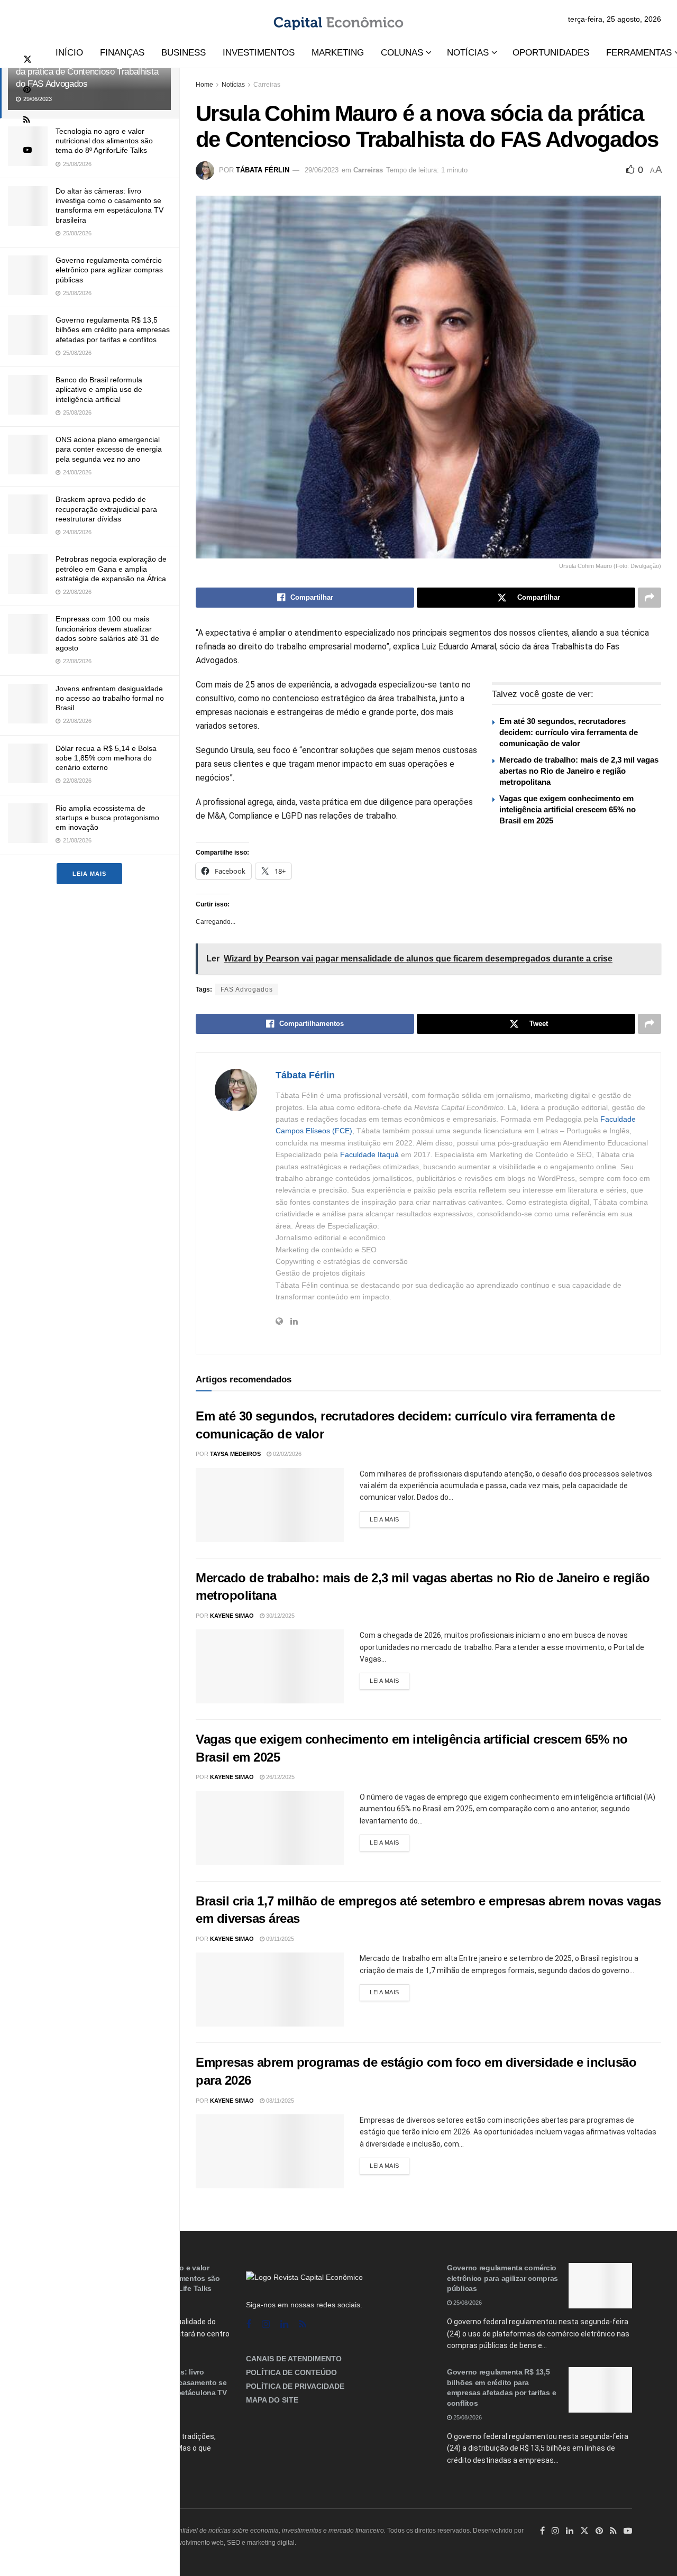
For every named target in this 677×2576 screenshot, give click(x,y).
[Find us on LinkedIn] (570, 2531)
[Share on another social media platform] (649, 598)
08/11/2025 (279, 2101)
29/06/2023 (322, 170)
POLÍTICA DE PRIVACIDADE (295, 2386)
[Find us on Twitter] (28, 59)
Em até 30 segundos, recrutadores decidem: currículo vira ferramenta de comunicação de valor (569, 732)
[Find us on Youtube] (28, 150)
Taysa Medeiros (235, 1454)
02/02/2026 (286, 1454)
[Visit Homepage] (338, 19)
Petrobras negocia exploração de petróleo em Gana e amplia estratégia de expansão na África (111, 569)
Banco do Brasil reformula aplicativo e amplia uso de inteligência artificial (99, 389)
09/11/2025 (279, 1939)
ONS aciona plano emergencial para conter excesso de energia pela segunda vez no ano (109, 449)
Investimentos (259, 53)
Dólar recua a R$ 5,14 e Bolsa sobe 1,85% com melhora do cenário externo (106, 758)
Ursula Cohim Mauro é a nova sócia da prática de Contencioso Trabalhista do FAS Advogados (87, 72)
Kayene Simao (232, 1616)
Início (69, 53)
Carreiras (267, 85)
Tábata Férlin (263, 170)
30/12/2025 (280, 1616)
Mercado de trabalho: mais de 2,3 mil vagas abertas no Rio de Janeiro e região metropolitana (579, 771)
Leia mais (89, 874)
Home (204, 85)
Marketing (338, 53)
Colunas (402, 53)
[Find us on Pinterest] (27, 90)
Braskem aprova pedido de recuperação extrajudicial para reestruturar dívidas (106, 509)
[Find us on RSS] (27, 120)
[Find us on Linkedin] (284, 2325)
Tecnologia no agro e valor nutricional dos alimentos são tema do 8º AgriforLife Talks (104, 141)
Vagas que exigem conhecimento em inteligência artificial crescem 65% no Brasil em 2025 (568, 809)
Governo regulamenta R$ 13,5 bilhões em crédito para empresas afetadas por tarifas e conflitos (113, 329)
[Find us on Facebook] (249, 2325)
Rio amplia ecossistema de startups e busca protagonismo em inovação (107, 818)
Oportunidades (551, 53)
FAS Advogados (247, 989)
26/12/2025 (280, 1777)
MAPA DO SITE (272, 2400)
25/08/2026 (467, 2303)
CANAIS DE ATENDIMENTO (294, 2359)
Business (184, 53)
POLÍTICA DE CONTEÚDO (291, 2372)
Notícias (468, 53)
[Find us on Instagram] (266, 2325)
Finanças (122, 53)
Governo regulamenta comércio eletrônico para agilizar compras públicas (109, 270)
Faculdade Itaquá (369, 1154)
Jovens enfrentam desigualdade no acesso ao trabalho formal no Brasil (110, 698)
